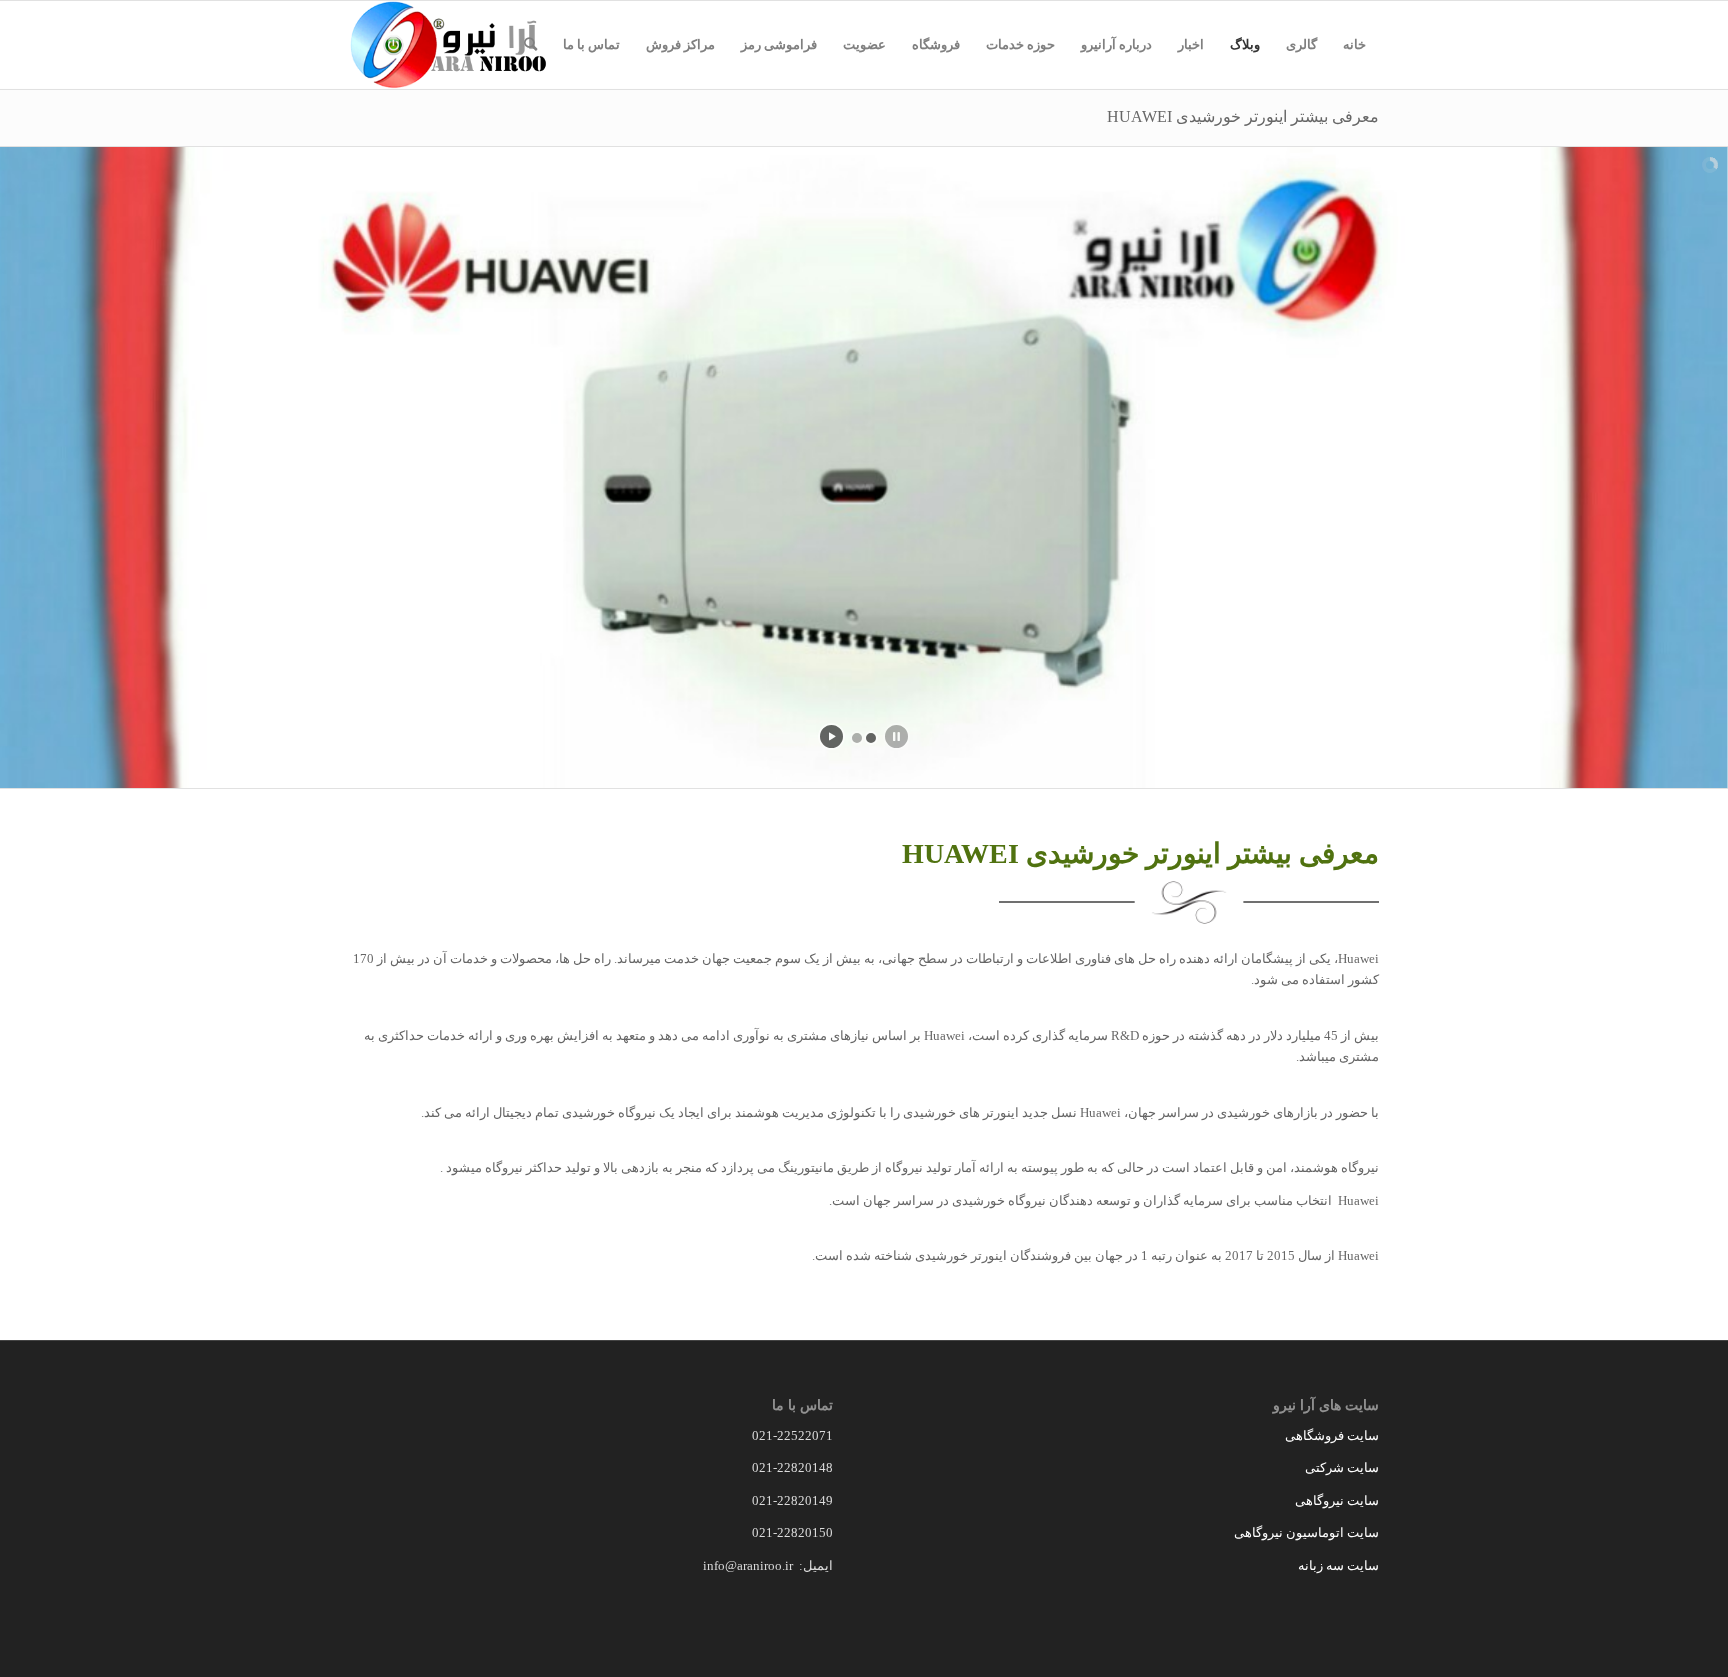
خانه (1354, 44)
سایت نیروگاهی (1337, 1500)
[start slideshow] (831, 736)
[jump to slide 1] (857, 738)
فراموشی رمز (779, 44)
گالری (1301, 44)
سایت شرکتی (1342, 1467)
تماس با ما (591, 44)
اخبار (1191, 44)
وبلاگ (1245, 44)
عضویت (864, 44)
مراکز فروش (680, 44)
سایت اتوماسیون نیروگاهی (1306, 1532)
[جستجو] (530, 45)
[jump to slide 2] (871, 738)
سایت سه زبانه (1337, 1565)
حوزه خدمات (1020, 44)
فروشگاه (936, 44)
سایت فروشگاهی (1332, 1435)
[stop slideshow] (896, 736)
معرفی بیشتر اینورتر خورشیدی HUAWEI (1243, 116)
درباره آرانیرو (1116, 44)
